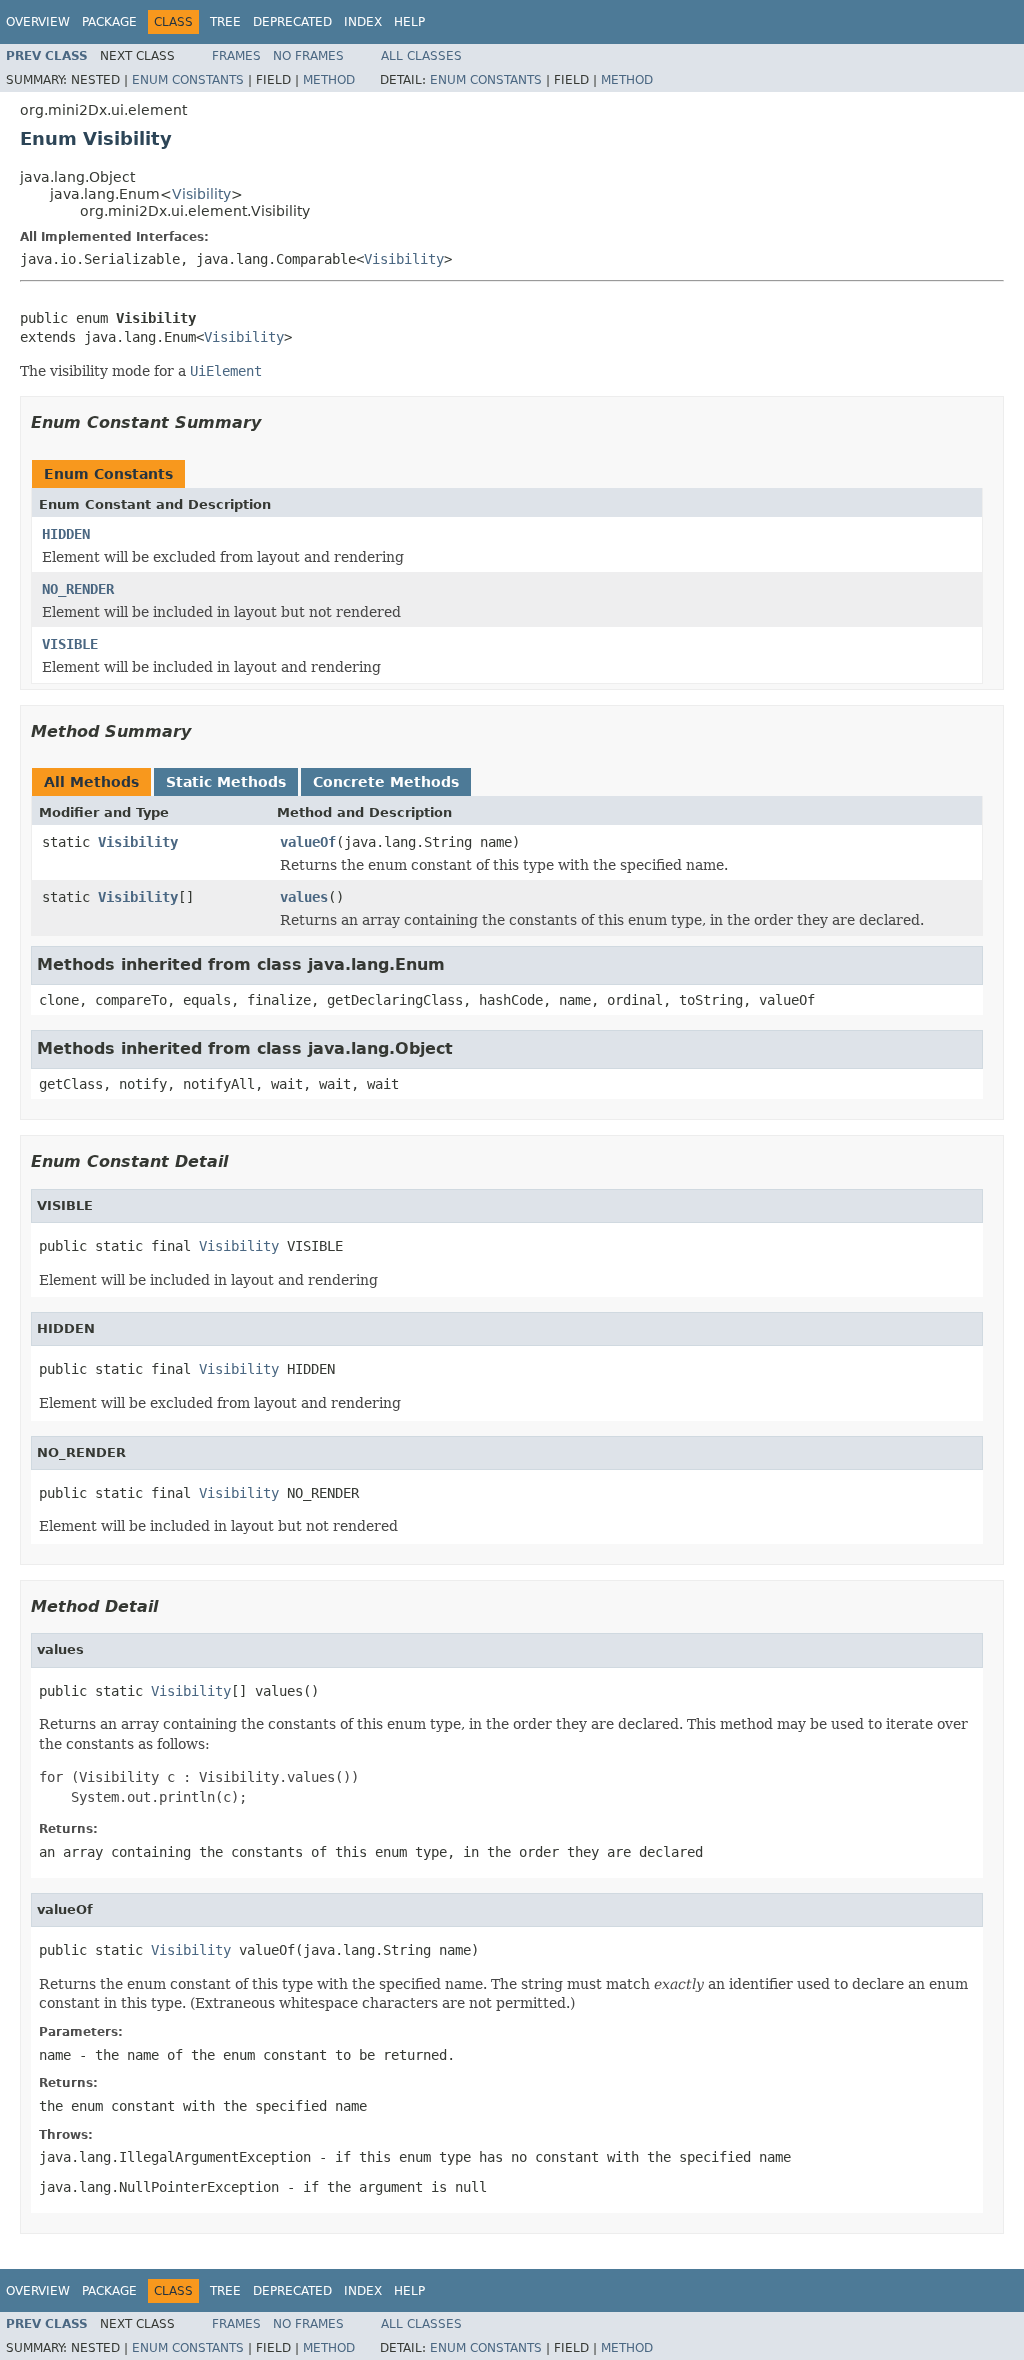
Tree (225, 22)
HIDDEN (66, 534)
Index (363, 22)
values (304, 897)
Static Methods (226, 782)
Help (409, 22)
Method (329, 80)
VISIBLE (70, 644)
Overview (38, 22)
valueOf (308, 842)
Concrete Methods (386, 782)
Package (109, 22)
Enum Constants (188, 80)
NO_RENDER (78, 589)
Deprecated (292, 22)
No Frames (308, 56)
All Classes (421, 56)
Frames (236, 56)
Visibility (201, 194)
